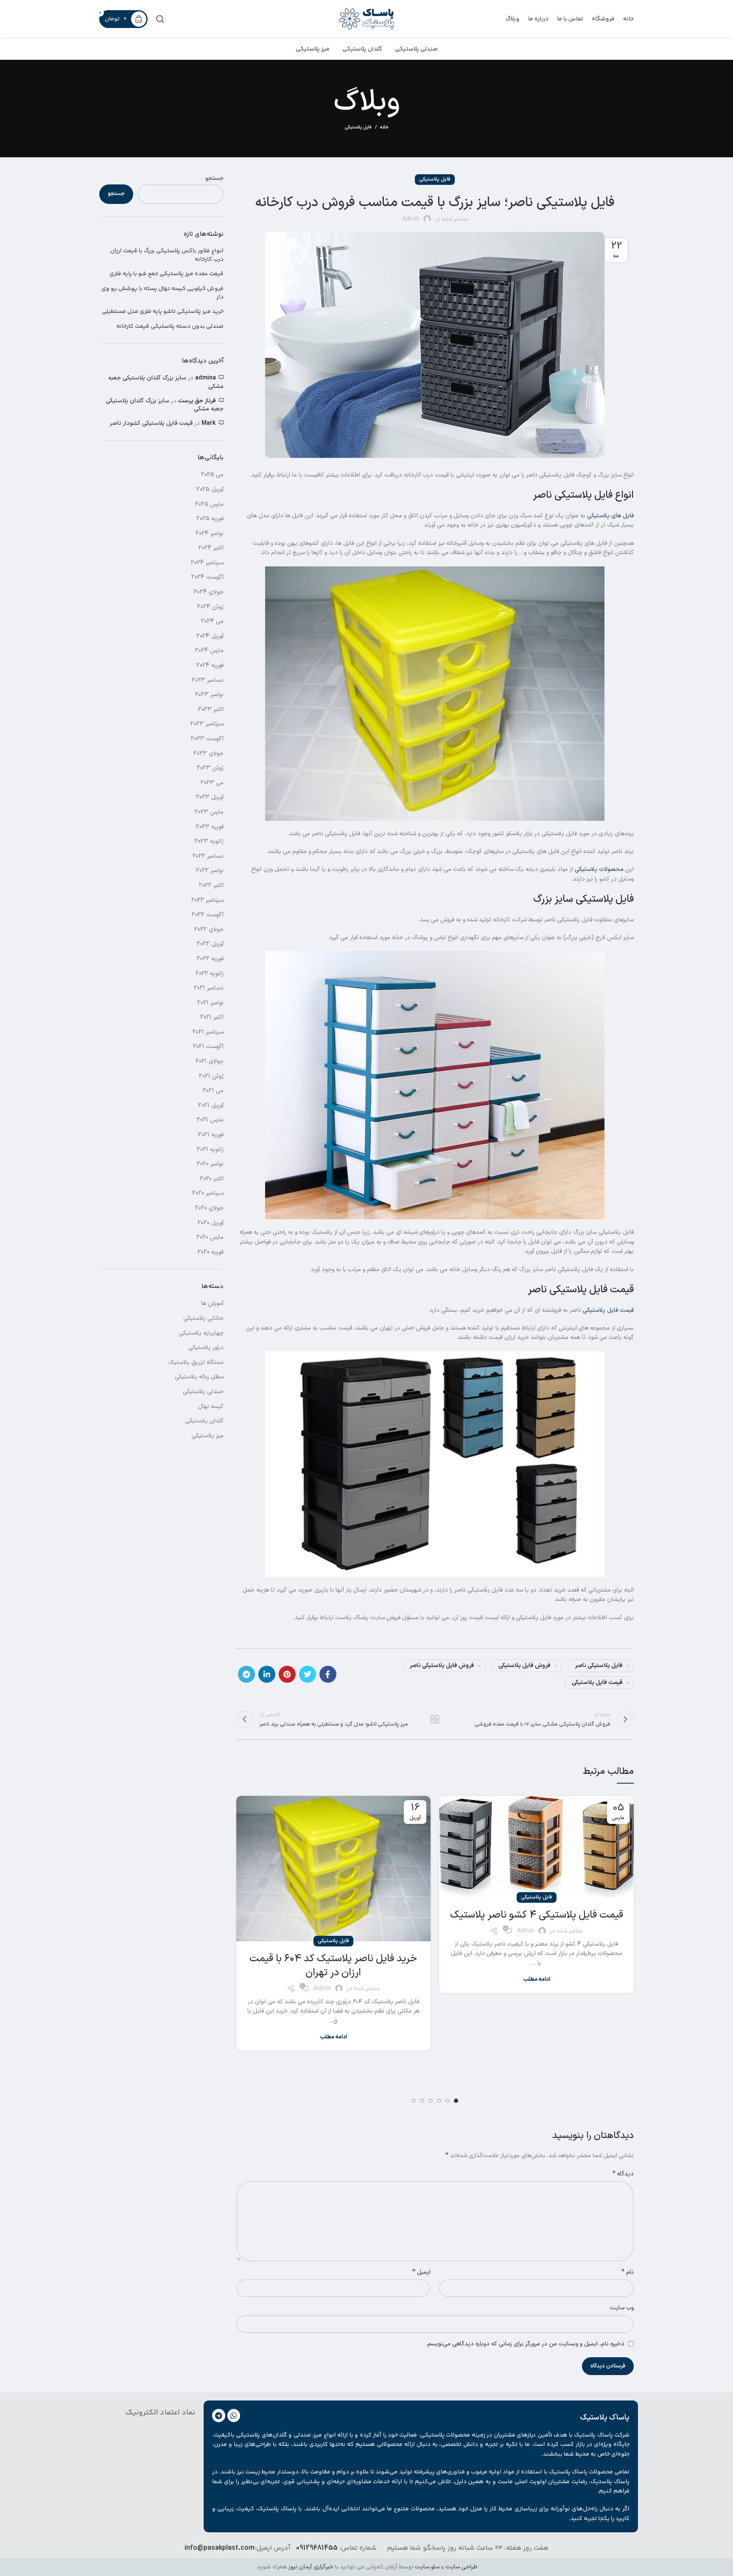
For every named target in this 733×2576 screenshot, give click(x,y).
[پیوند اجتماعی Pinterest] (287, 1674)
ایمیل (421, 2272)
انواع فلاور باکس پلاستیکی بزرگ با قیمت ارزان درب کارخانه (167, 255)
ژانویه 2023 (209, 841)
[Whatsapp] (234, 2416)
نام (628, 2272)
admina (206, 378)
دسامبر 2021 (209, 988)
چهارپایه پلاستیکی (201, 1333)
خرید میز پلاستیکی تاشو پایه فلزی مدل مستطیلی (163, 312)
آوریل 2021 (211, 1105)
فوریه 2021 (211, 1135)
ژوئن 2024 (210, 607)
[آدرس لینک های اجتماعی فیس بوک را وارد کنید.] (328, 1674)
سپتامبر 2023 (207, 724)
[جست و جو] (160, 19)
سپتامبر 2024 (207, 563)
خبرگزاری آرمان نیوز (311, 2567)
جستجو (214, 178)
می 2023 (212, 783)
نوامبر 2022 (210, 871)
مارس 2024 (209, 651)
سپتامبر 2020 (208, 1193)
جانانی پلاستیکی (203, 1318)
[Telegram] (219, 2416)
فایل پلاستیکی (358, 127)
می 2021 (213, 1091)
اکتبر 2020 (212, 1179)
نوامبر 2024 (210, 534)
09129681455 (317, 2548)
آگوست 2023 (207, 739)
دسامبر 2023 (208, 680)
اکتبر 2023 (211, 710)
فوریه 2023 (210, 827)
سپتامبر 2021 (208, 1032)
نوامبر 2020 (210, 1164)
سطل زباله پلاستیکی (199, 1377)
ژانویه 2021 (210, 1150)
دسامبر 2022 (208, 856)
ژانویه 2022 (210, 974)
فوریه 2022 (210, 959)
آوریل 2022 (210, 944)
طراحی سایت (462, 2567)
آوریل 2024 (210, 636)
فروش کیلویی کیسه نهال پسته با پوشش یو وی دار (162, 293)
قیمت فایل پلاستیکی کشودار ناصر (151, 423)
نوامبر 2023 (209, 695)
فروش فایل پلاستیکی (525, 1666)
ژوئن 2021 (211, 1076)
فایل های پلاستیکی (610, 516)
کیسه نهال (211, 1406)
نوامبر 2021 (210, 1003)
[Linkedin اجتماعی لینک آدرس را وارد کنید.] (267, 1674)
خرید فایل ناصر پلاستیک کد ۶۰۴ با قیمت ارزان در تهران (333, 1966)
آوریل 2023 (210, 797)
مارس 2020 (210, 1237)
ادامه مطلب (537, 1980)
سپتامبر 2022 (207, 900)
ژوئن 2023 (210, 768)
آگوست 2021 (208, 1047)
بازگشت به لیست (435, 1719)
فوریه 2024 (210, 665)
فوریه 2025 (210, 519)
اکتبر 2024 (211, 548)
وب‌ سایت (622, 2308)
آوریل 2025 (210, 489)
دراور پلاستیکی (206, 1348)
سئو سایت (427, 2567)
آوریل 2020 (211, 1223)
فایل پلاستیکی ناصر (599, 1666)
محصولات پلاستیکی (599, 869)
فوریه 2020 (211, 1252)
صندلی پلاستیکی (203, 1392)
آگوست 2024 (207, 577)
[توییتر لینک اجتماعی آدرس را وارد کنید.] (308, 1674)
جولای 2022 (209, 930)
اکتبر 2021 (212, 1017)
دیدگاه (623, 2174)
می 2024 (212, 621)
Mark (209, 423)
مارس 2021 (210, 1120)
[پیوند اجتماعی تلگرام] (246, 1674)
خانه (384, 128)
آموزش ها (212, 1303)
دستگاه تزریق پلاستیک (196, 1362)
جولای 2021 (210, 1061)
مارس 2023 (209, 812)
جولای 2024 (209, 592)
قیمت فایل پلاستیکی (608, 1310)
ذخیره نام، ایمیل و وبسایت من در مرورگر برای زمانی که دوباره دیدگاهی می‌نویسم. (525, 2344)
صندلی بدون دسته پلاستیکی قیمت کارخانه (170, 327)
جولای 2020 (209, 1208)
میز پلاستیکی (208, 1436)
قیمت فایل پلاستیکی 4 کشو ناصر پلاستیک (537, 1915)
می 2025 (212, 475)
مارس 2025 (209, 504)
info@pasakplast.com (220, 2548)
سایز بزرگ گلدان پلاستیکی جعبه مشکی (166, 382)
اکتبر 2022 (211, 885)
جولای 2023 (208, 754)
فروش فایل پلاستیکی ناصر (442, 1666)
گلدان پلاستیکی (204, 1421)
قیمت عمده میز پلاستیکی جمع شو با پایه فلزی (166, 274)
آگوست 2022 (208, 915)
